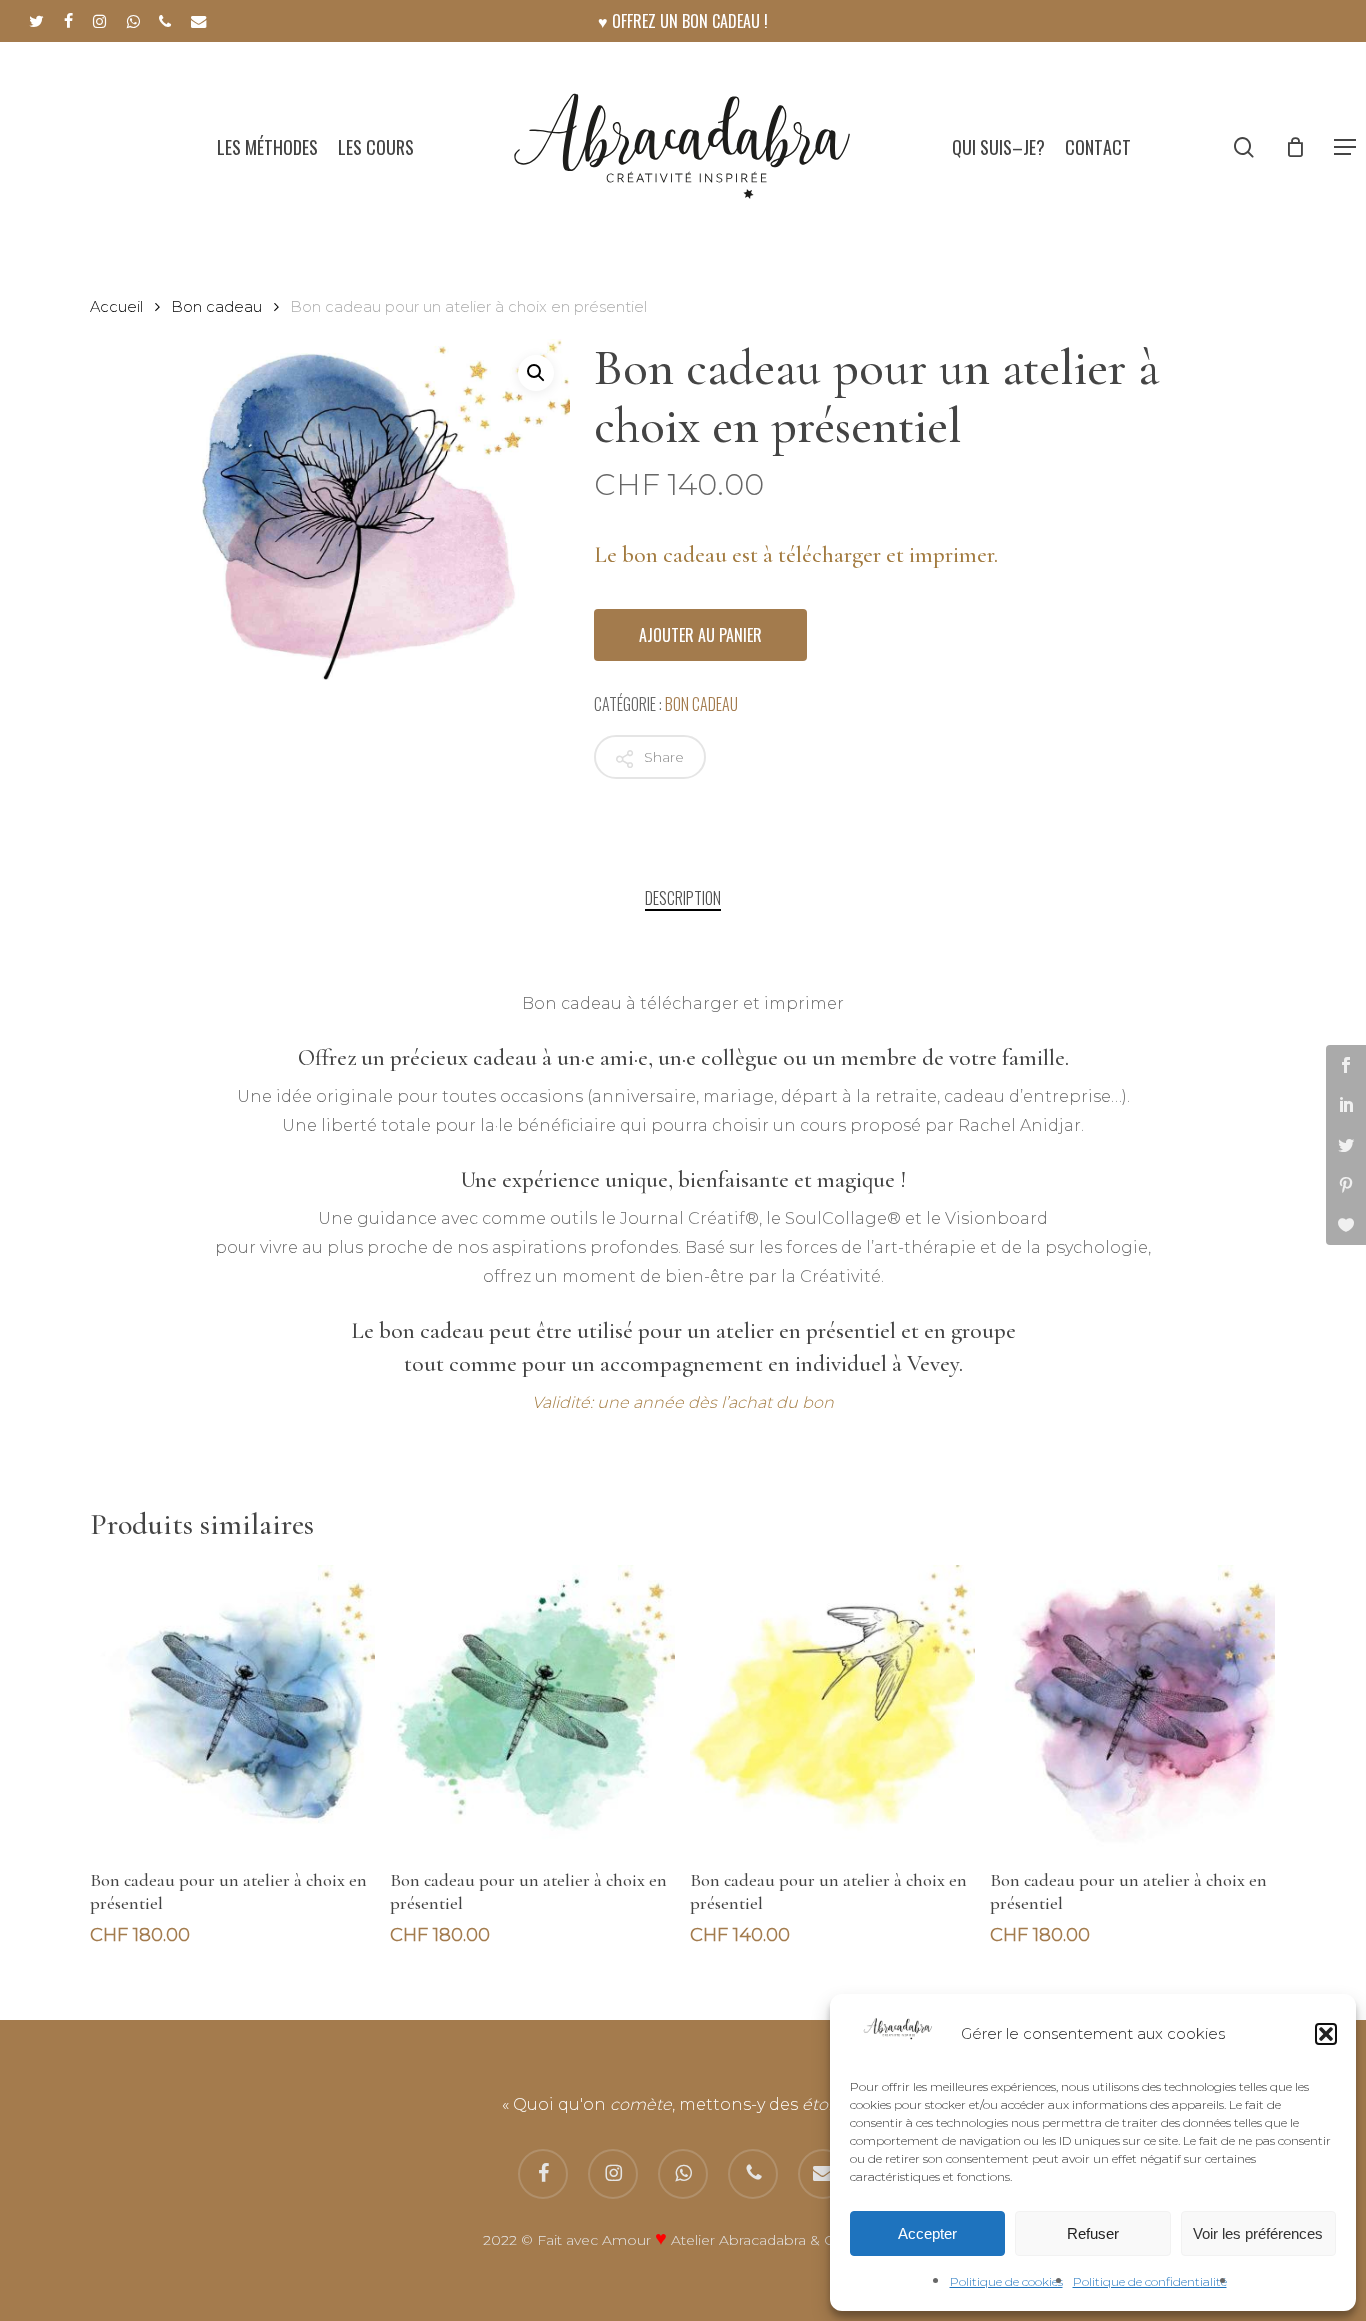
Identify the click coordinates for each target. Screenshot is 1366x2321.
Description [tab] (683, 898)
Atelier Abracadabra (738, 2240)
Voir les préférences (1258, 2233)
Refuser (1093, 2233)
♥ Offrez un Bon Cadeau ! (683, 21)
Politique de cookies (1006, 2281)
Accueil (116, 307)
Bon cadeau (216, 307)
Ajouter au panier (700, 635)
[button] (1326, 2034)
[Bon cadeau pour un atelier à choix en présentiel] (232, 1707)
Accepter (927, 2233)
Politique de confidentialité (1150, 2281)
